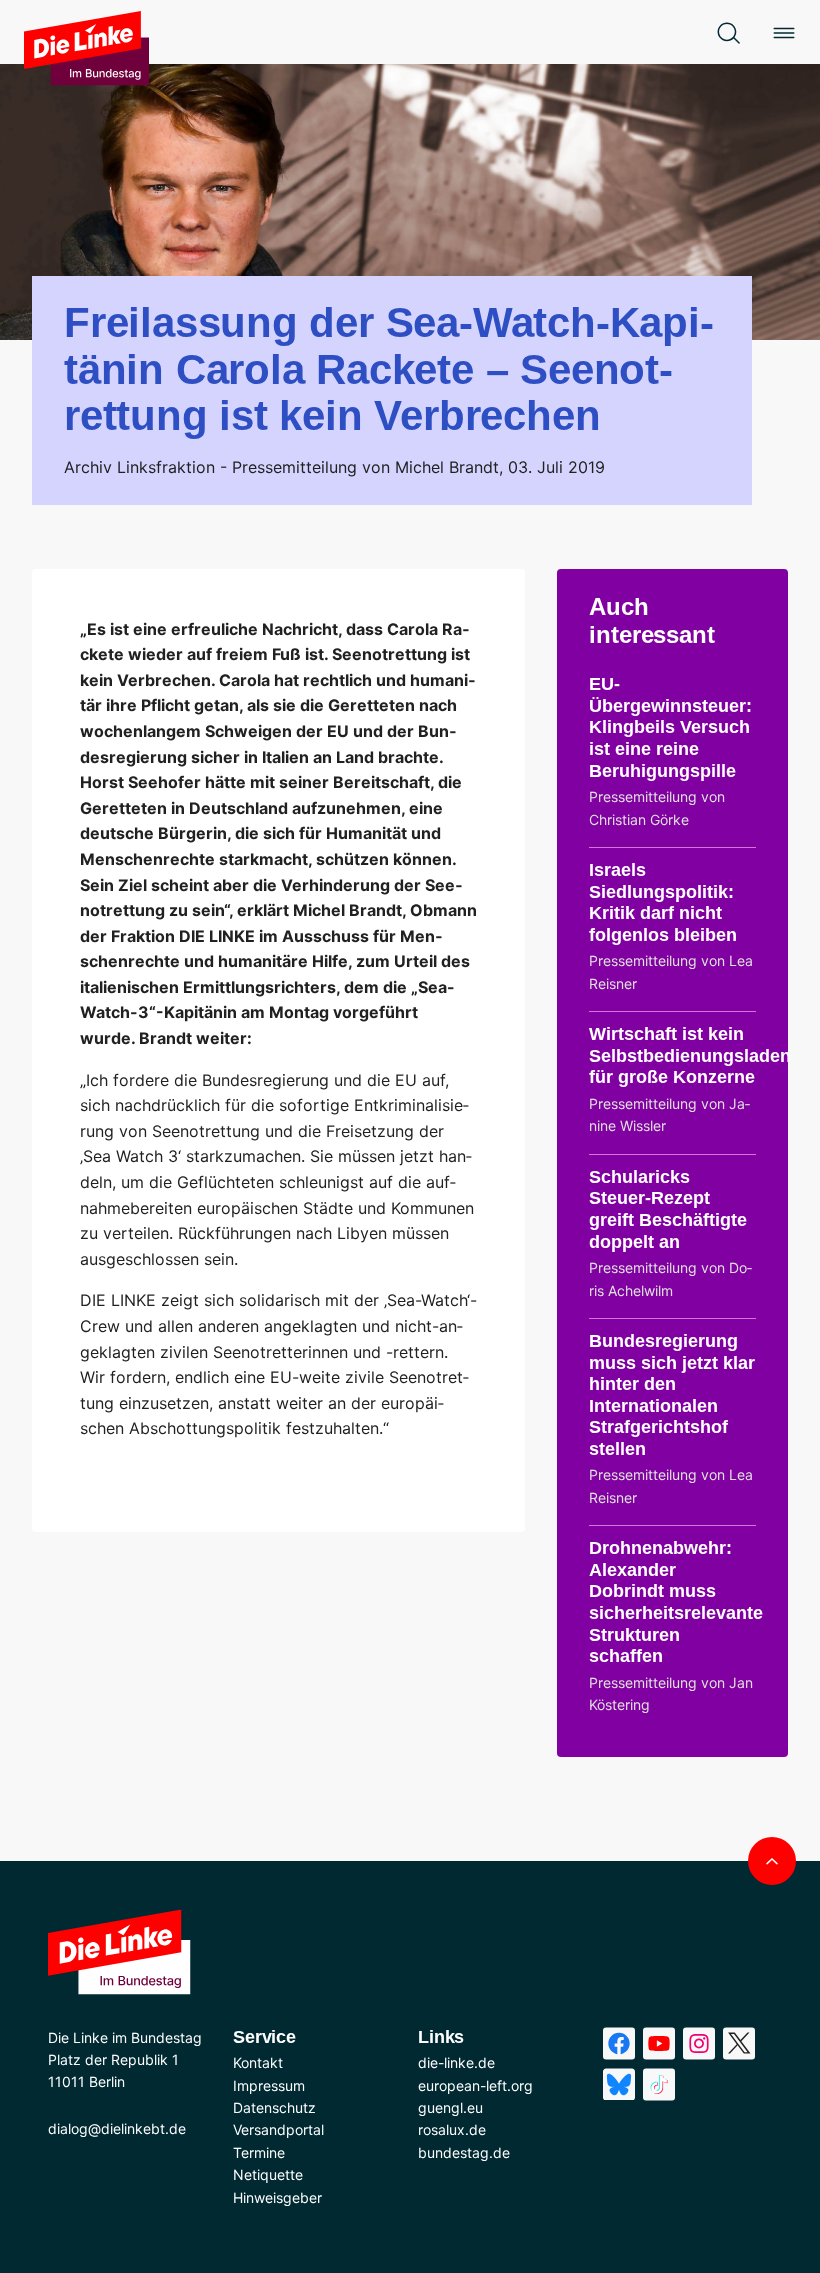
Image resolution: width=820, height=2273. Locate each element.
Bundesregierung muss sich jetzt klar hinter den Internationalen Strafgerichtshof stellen (672, 1395)
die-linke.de (456, 2062)
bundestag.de (464, 2152)
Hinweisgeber (277, 2197)
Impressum (269, 2085)
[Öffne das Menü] (784, 32)
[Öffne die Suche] (728, 32)
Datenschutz (274, 2107)
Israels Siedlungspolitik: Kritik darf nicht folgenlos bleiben (663, 902)
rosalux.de (452, 2129)
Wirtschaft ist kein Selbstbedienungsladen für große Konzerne (690, 1055)
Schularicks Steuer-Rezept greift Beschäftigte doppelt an (668, 1209)
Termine (259, 2152)
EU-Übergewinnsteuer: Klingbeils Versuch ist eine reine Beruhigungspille (670, 727)
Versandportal (278, 2129)
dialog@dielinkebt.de (117, 2128)
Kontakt (258, 2062)
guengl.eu (450, 2107)
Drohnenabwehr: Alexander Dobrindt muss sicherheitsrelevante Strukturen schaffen (676, 1602)
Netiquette (268, 2174)
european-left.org (475, 2085)
